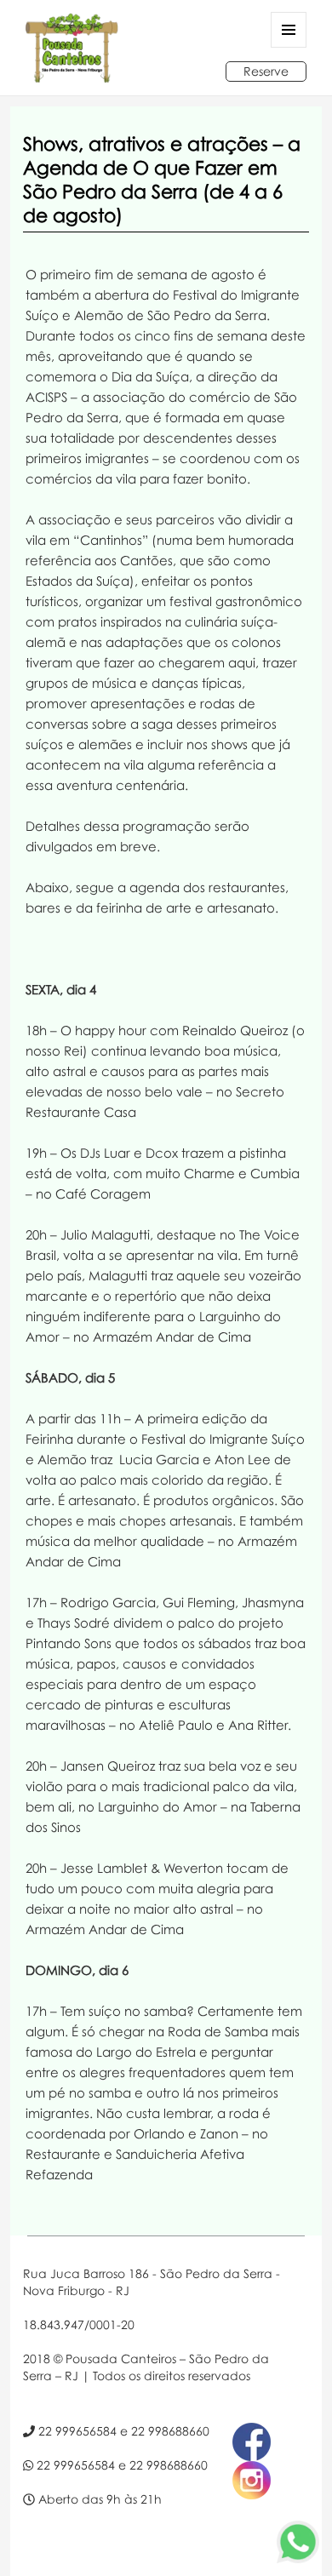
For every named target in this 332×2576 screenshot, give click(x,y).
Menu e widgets (289, 47)
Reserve (266, 71)
